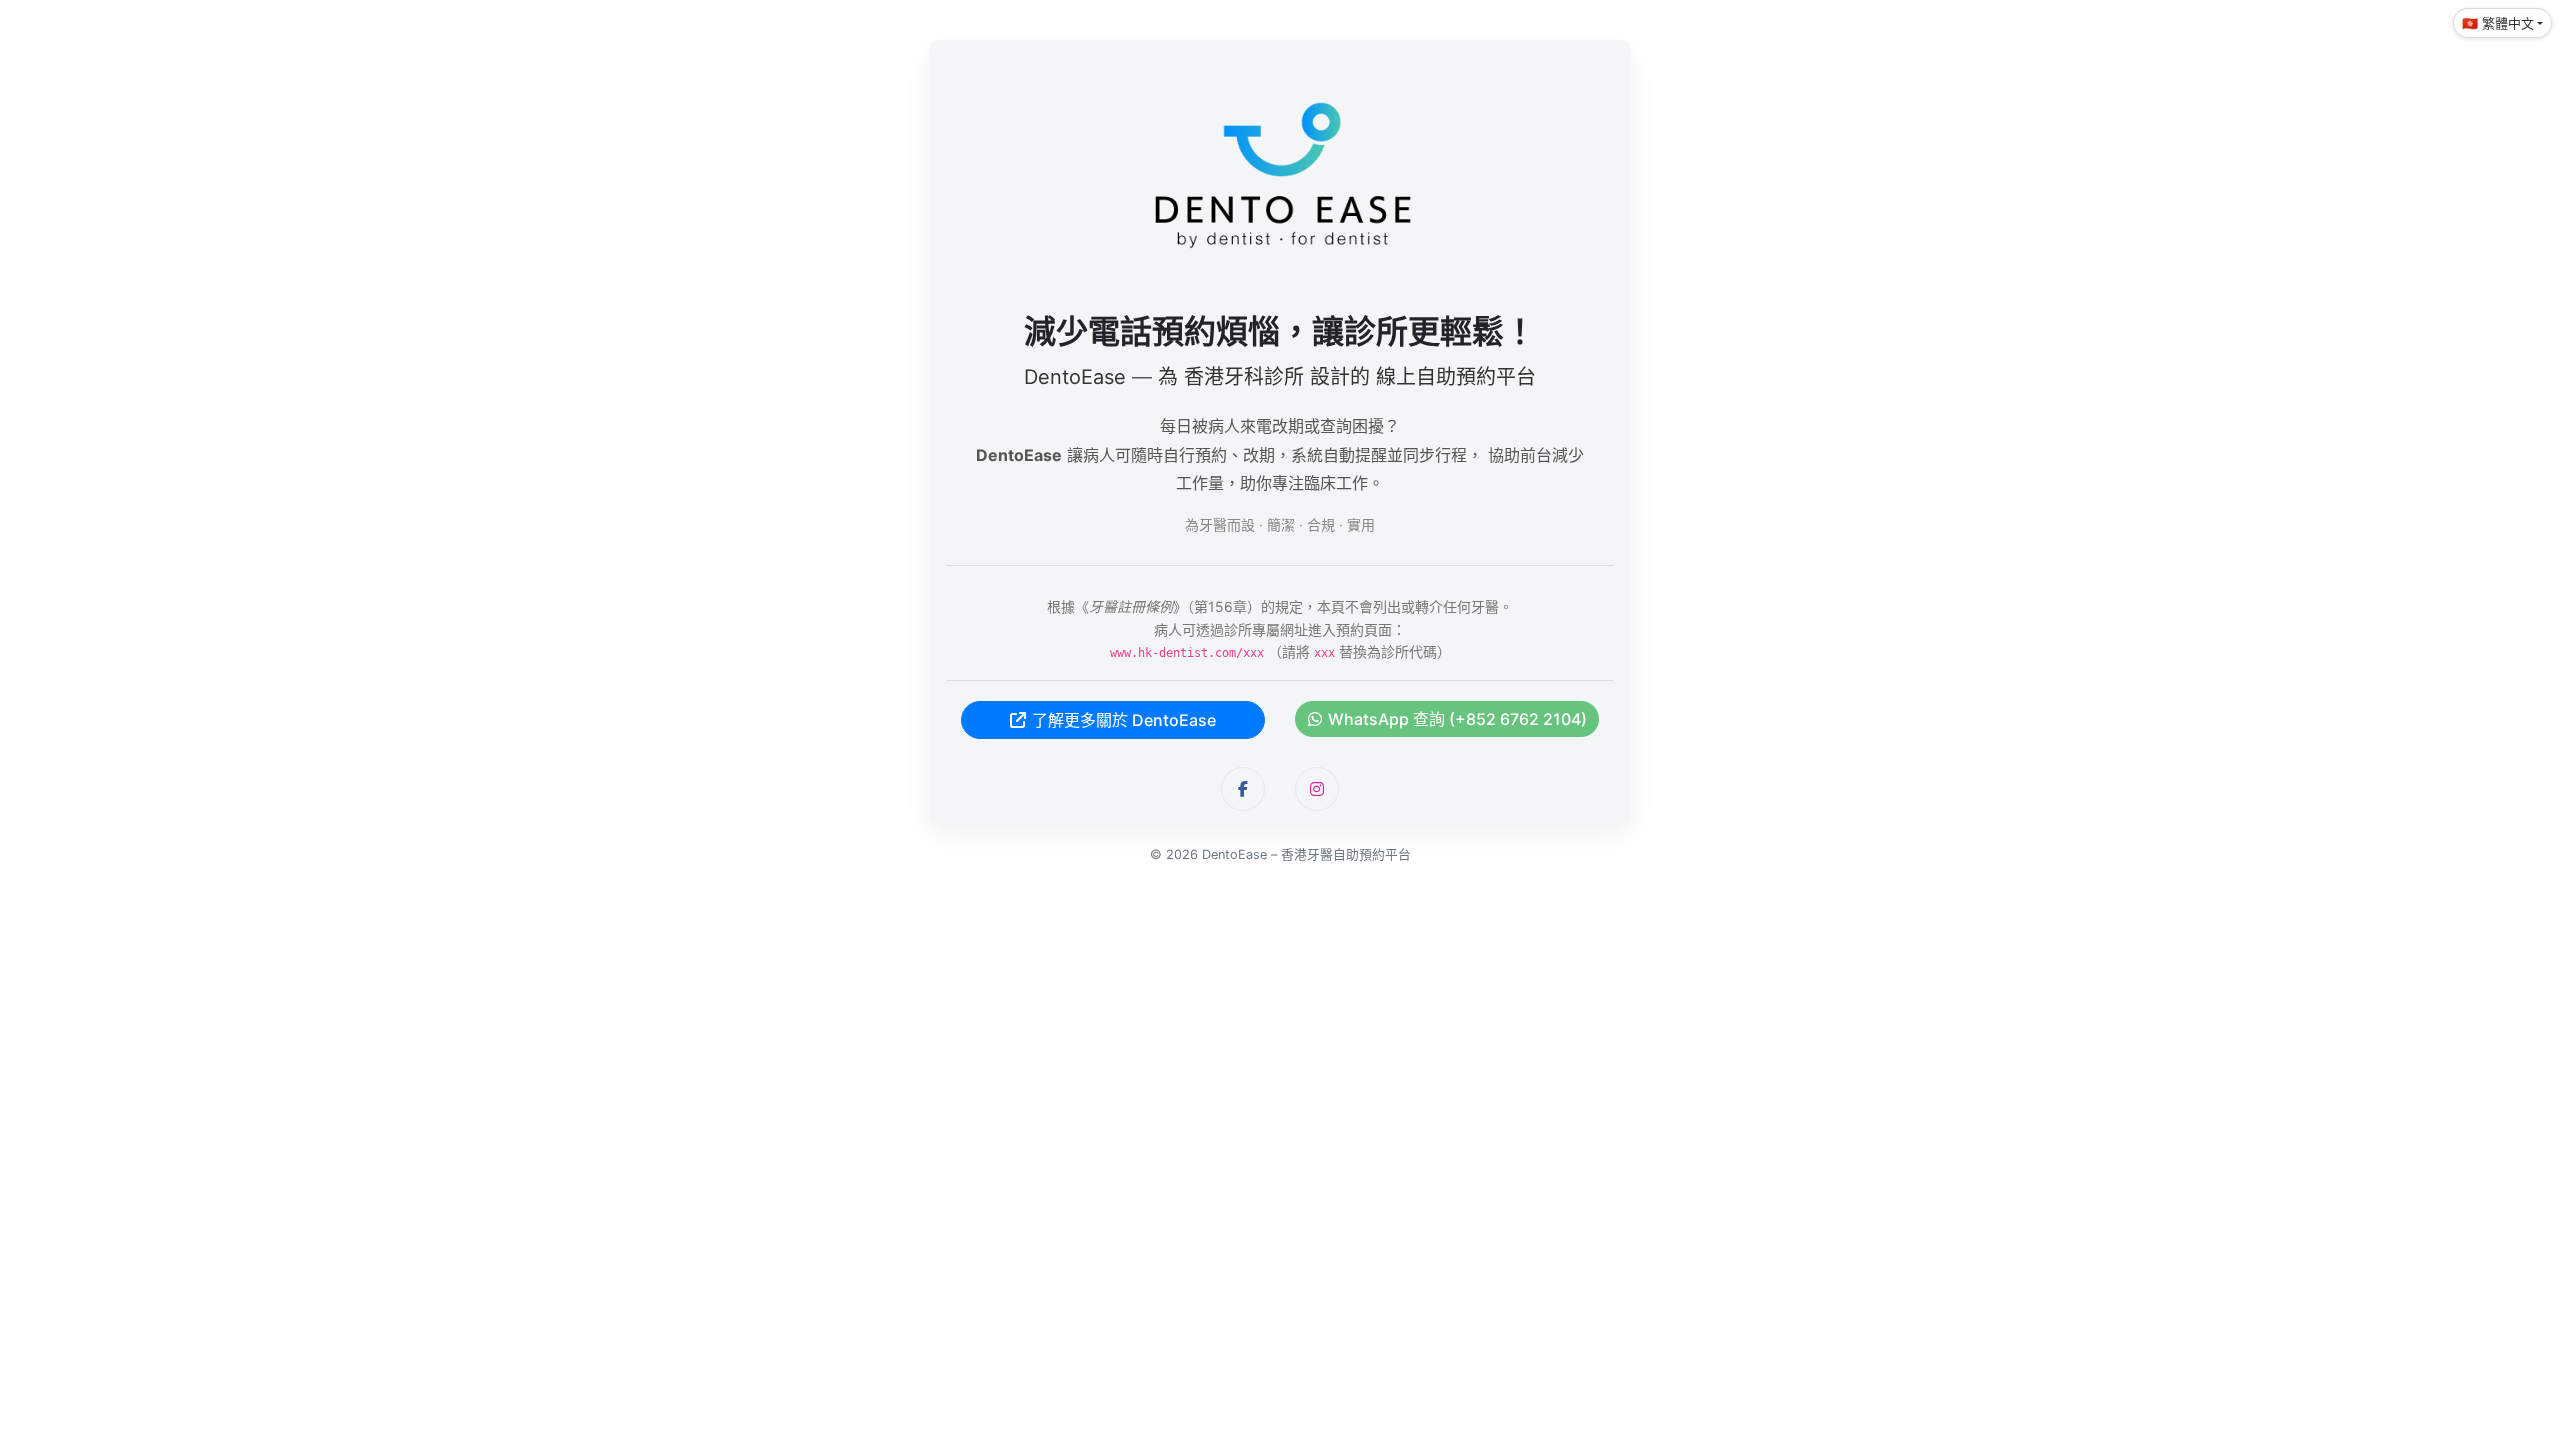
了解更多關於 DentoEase (1124, 720)
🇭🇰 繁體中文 (2498, 23)
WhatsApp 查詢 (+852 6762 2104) (1457, 719)
